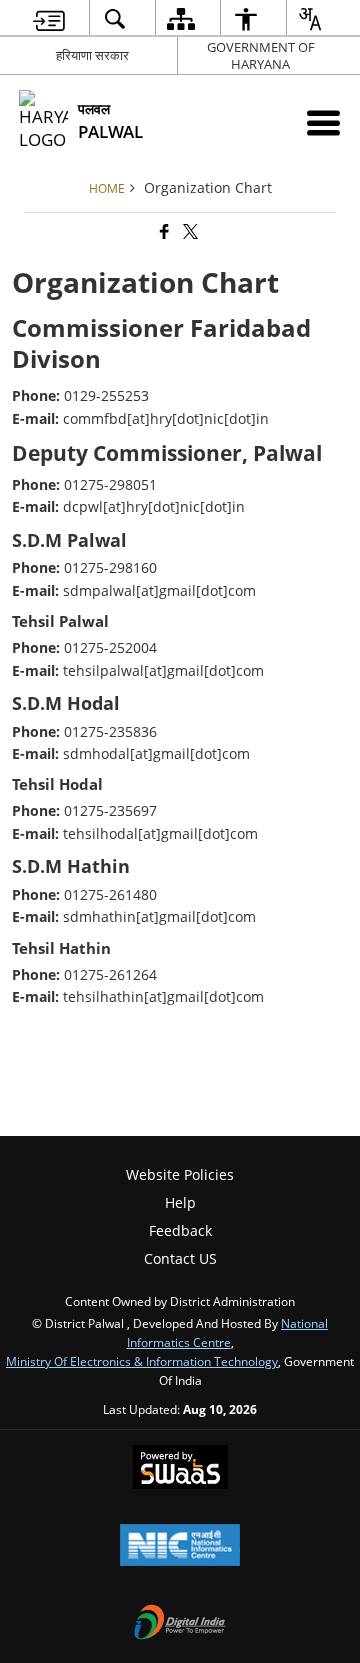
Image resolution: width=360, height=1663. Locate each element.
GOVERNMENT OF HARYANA (261, 55)
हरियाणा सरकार (92, 55)
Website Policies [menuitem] (180, 1174)
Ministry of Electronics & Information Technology (142, 1361)
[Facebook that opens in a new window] (163, 232)
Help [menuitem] (180, 1202)
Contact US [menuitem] (180, 1258)
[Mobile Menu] (323, 122)
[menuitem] (49, 18)
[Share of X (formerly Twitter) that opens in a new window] (189, 232)
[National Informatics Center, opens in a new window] (180, 1547)
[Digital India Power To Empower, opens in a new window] (180, 1624)
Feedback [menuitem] (180, 1230)
